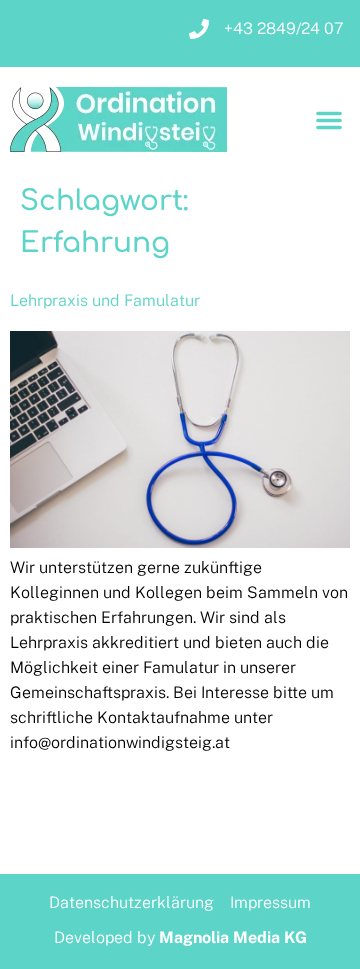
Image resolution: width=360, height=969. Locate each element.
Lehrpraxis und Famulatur (105, 300)
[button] (329, 120)
